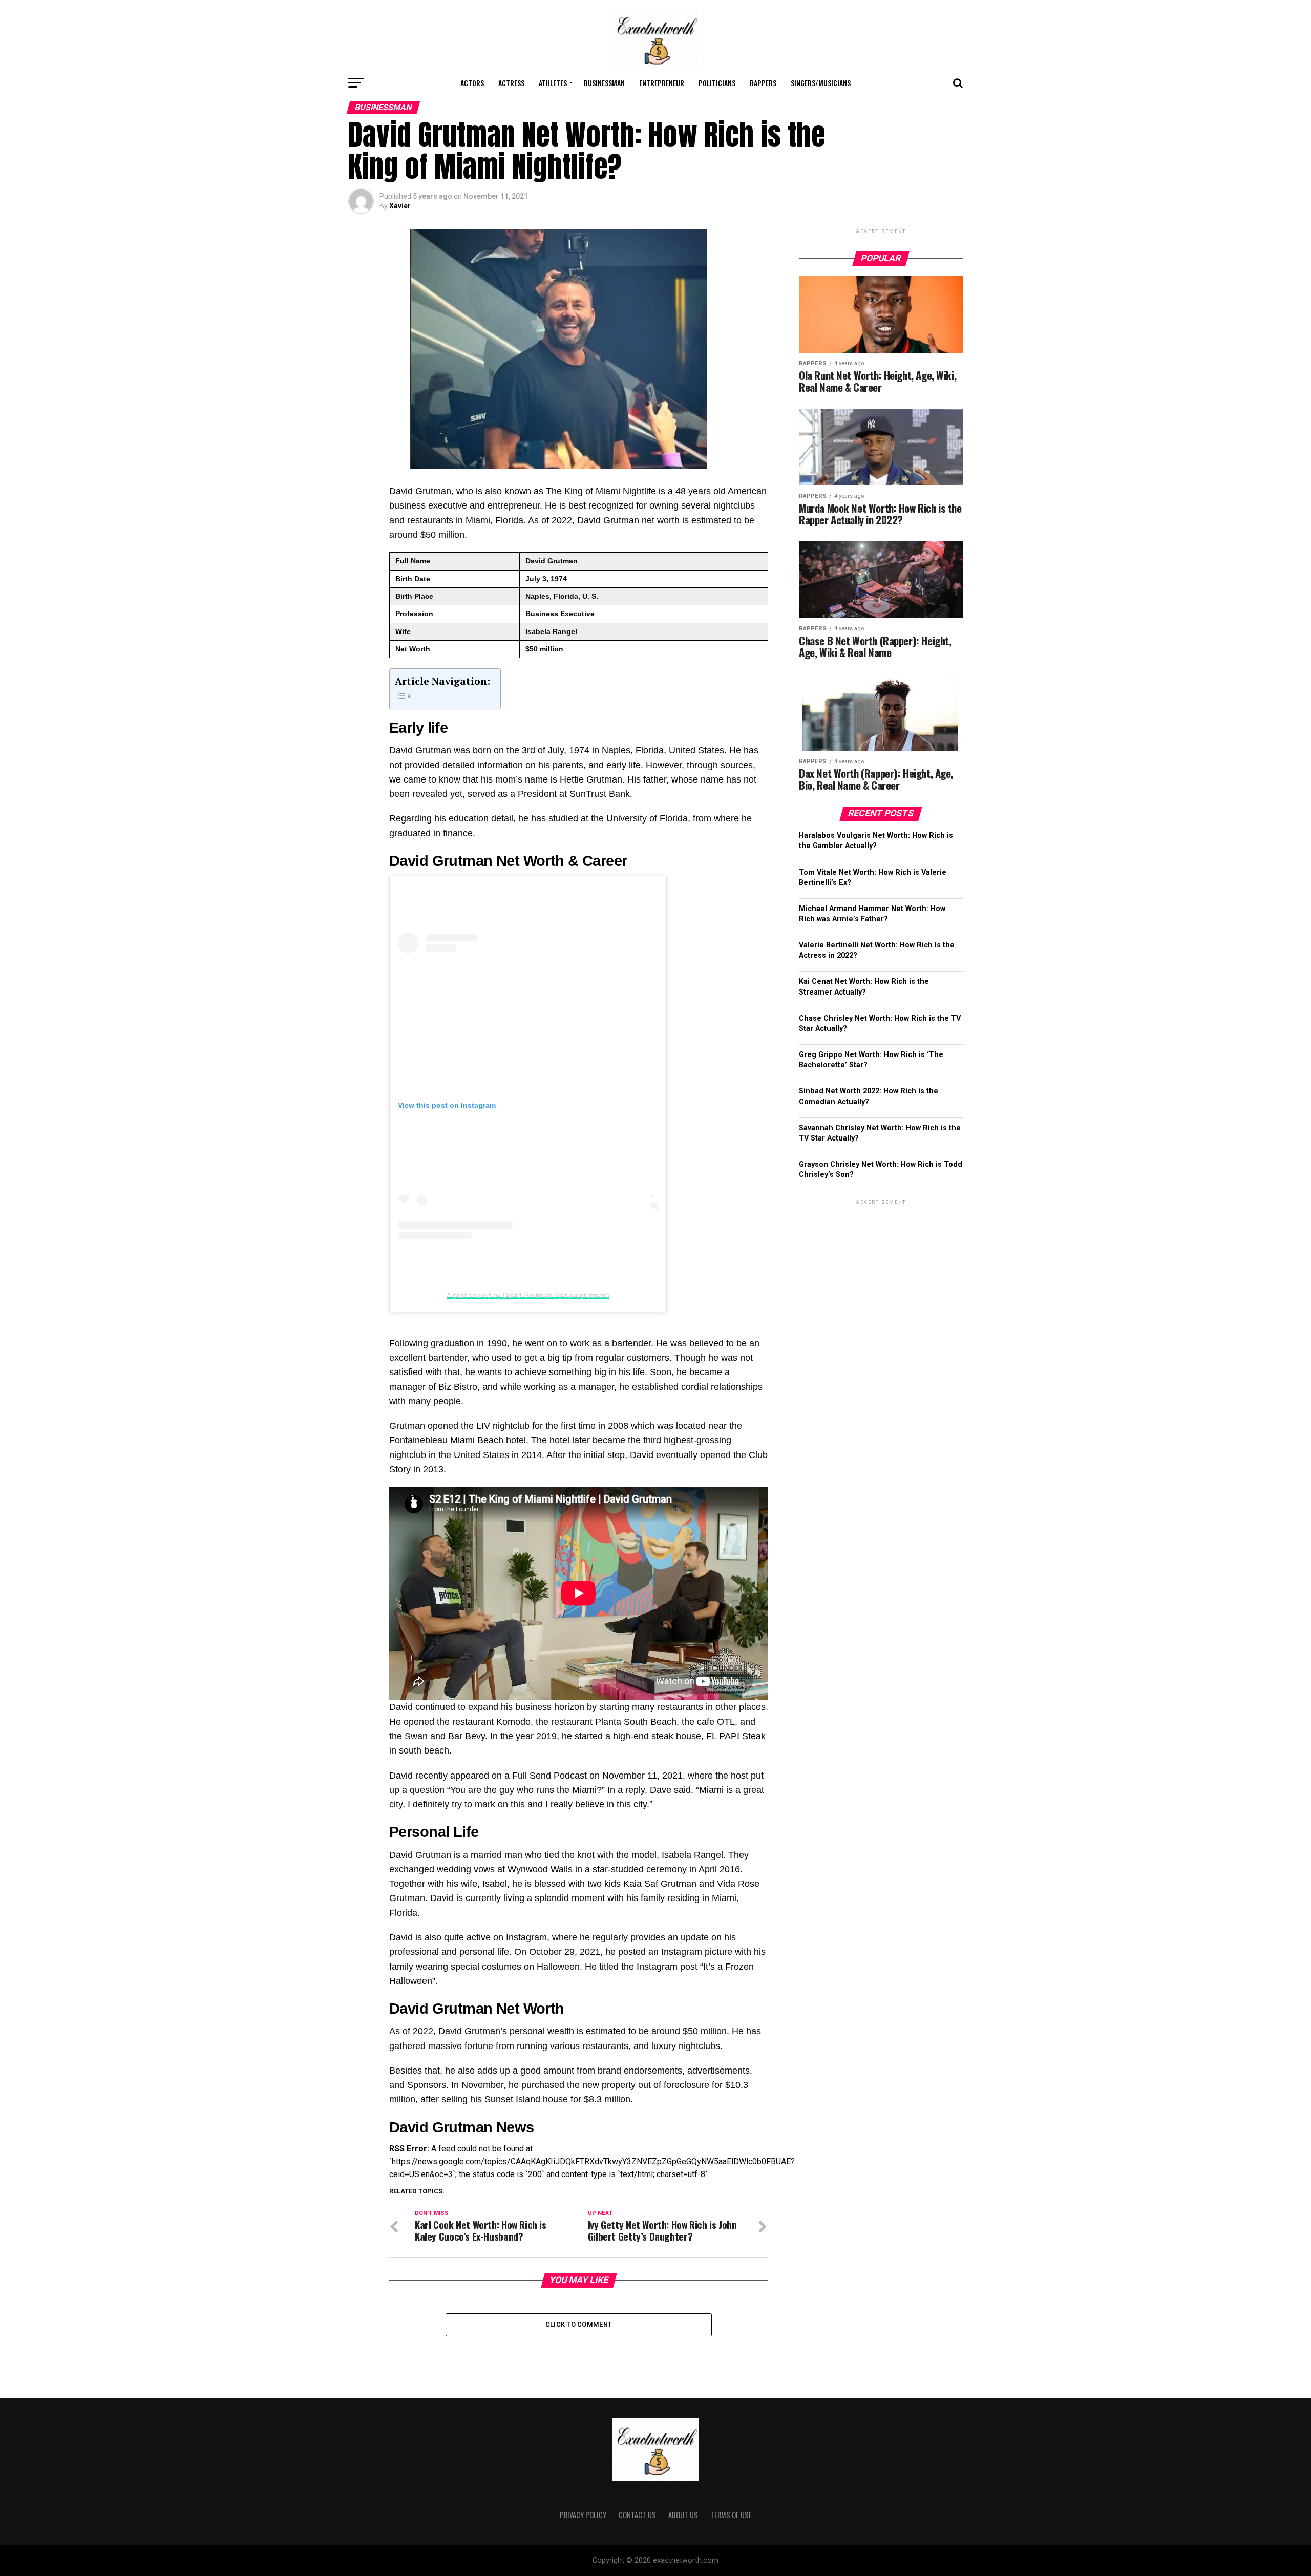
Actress (511, 83)
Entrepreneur (662, 83)
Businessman (604, 83)
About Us (683, 2515)
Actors (472, 83)
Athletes (553, 83)
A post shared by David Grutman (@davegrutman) (528, 1295)
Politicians (717, 83)
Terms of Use (731, 2515)
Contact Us (637, 2515)
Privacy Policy (583, 2515)
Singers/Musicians (821, 83)
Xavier (400, 206)
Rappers (763, 83)
